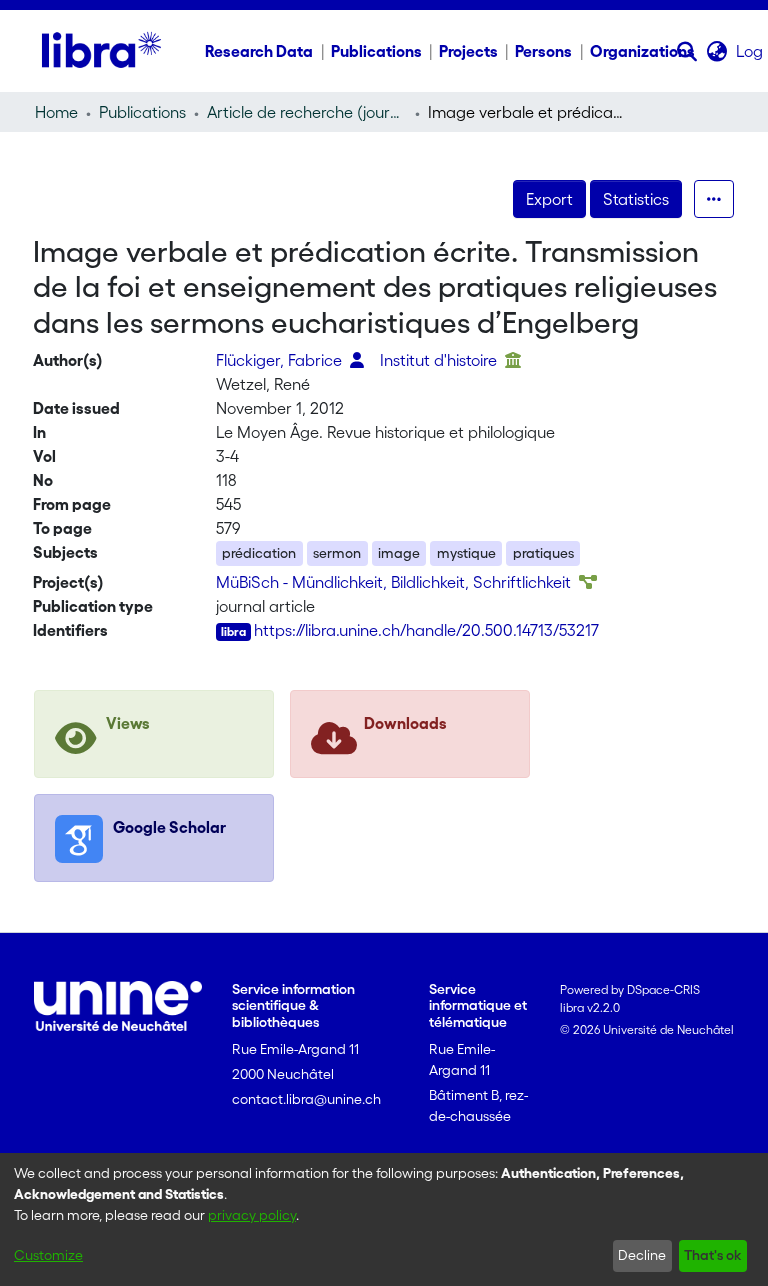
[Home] (101, 51)
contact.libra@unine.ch (306, 1099)
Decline (642, 1255)
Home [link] (56, 112)
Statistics (636, 199)
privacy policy (252, 1215)
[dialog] (384, 1219)
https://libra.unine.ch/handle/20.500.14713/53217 (426, 630)
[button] (687, 51)
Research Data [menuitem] (259, 51)
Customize (48, 1255)
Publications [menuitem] (376, 51)
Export (549, 199)
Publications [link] (142, 112)
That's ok (712, 1255)
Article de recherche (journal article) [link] (307, 112)
